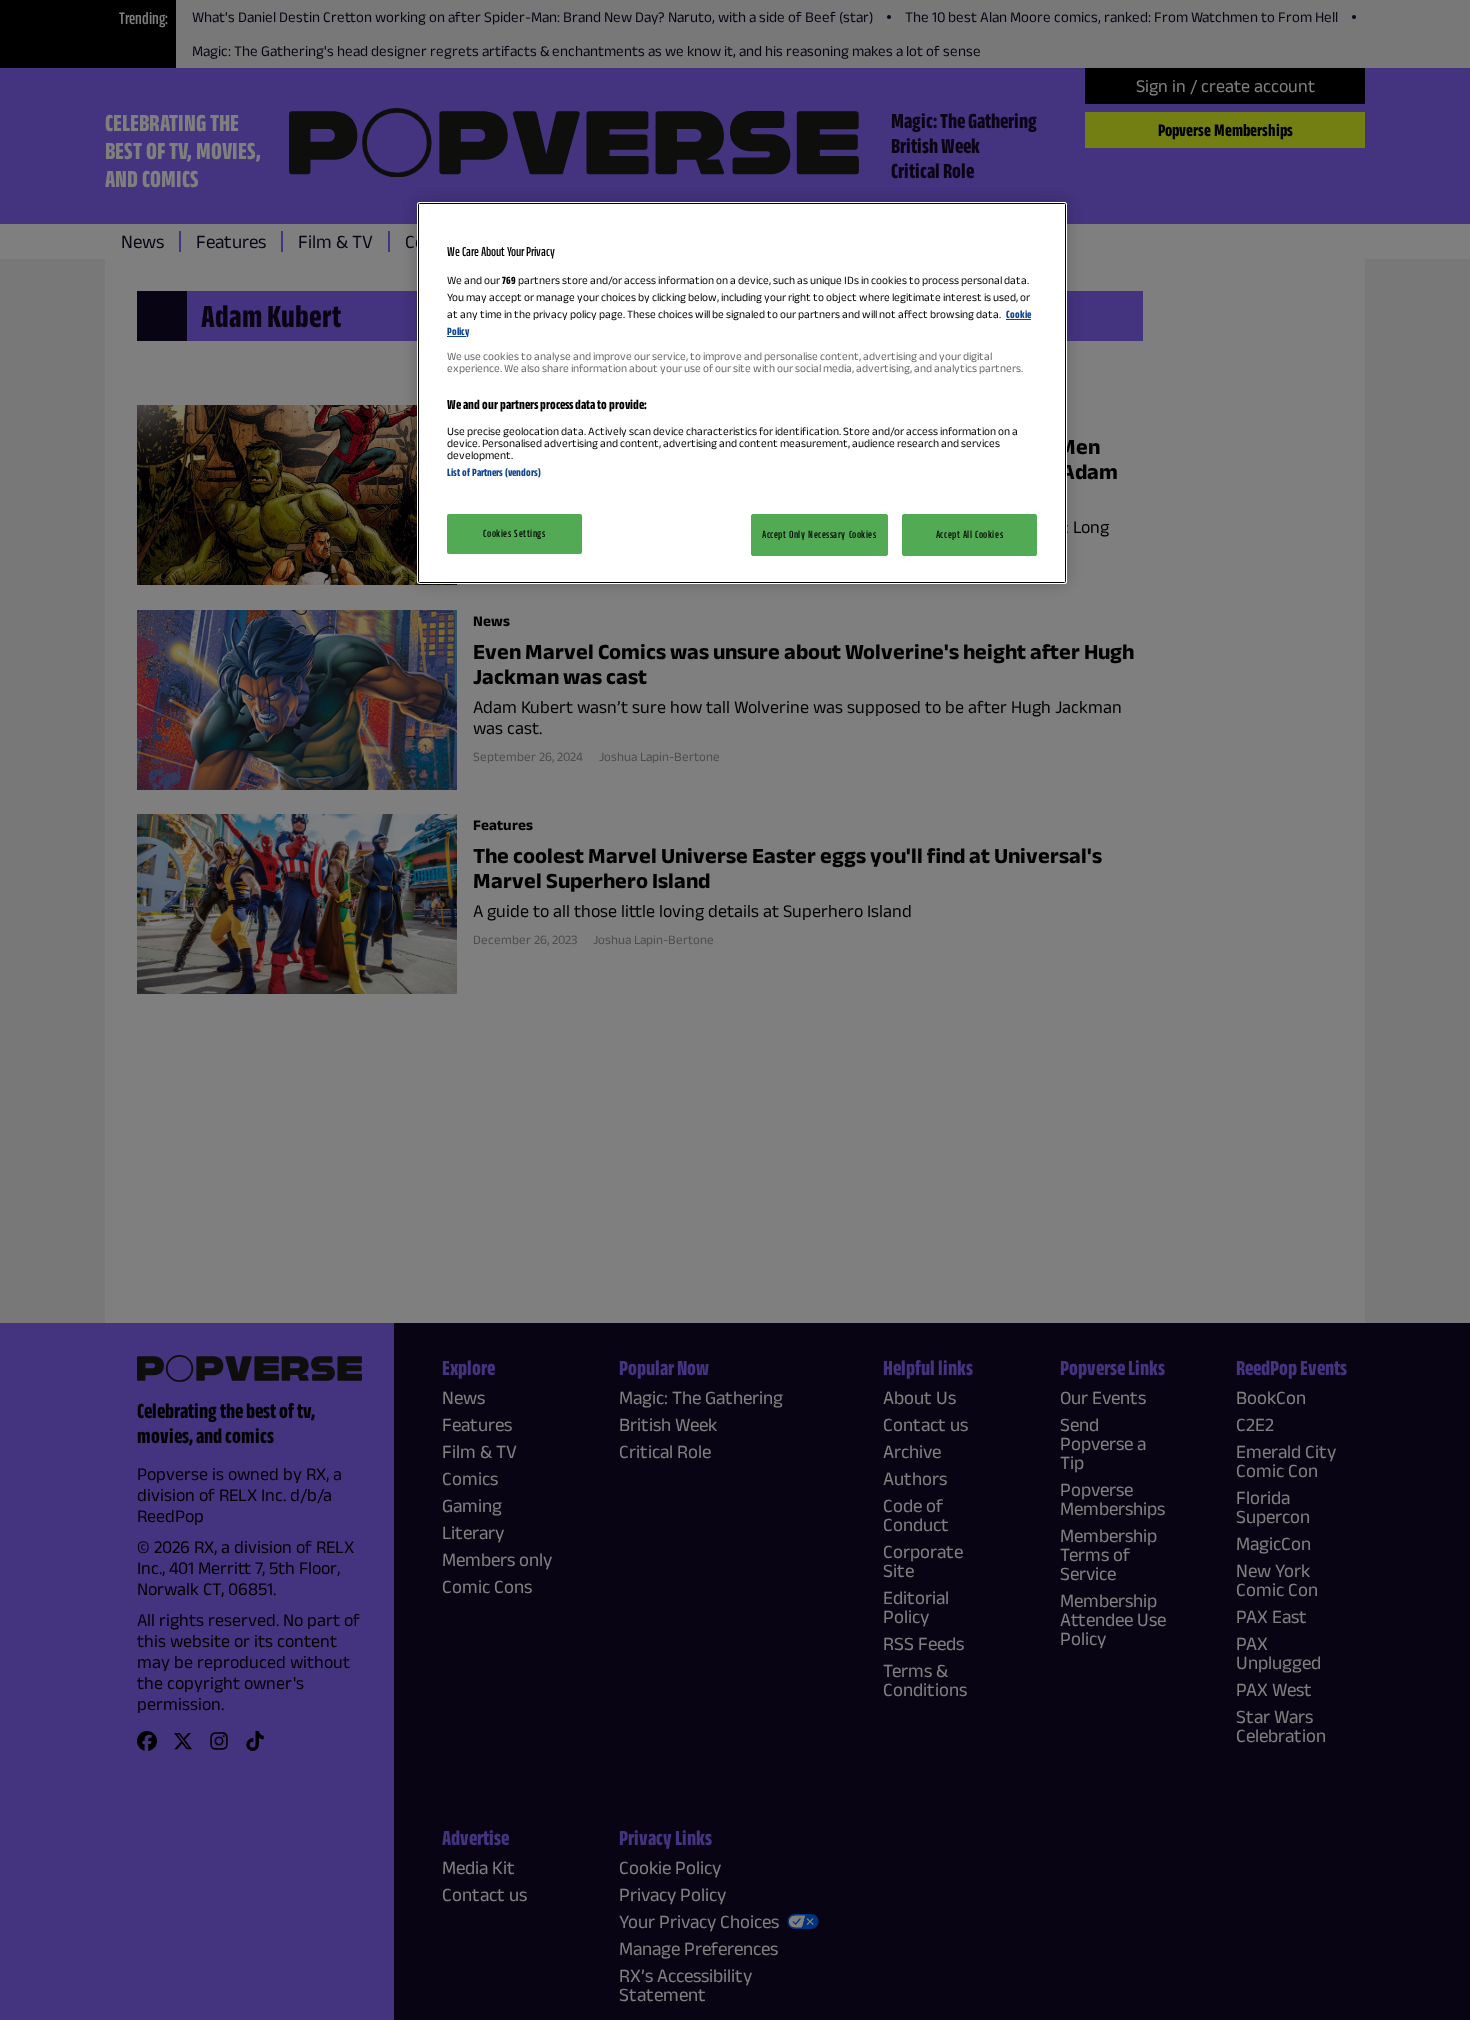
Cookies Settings (514, 533)
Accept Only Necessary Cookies (819, 534)
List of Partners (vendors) (494, 472)
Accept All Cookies (969, 534)
